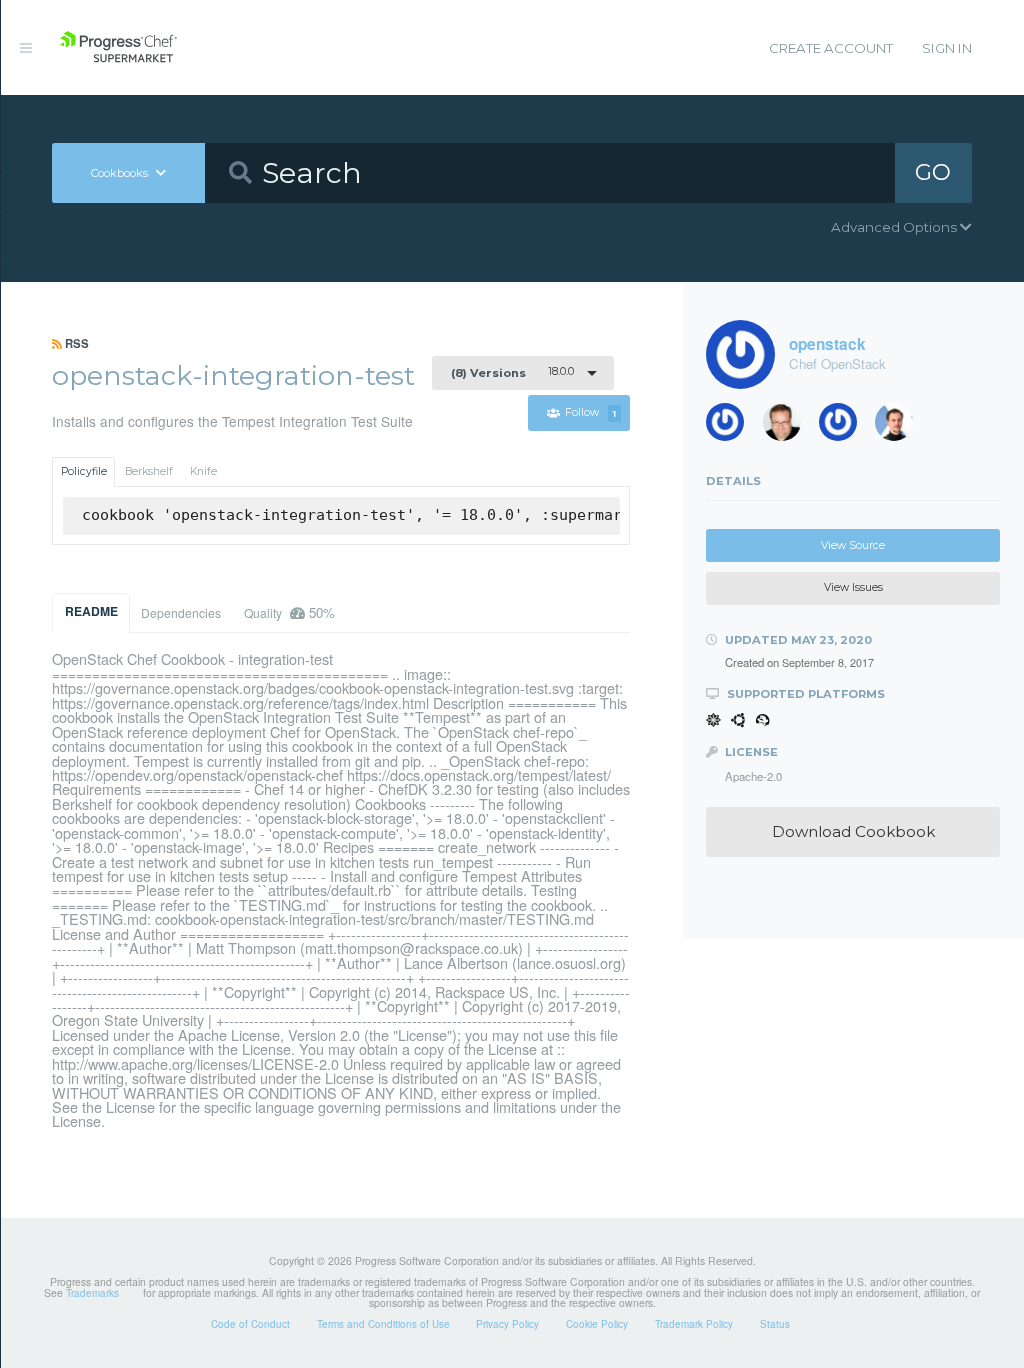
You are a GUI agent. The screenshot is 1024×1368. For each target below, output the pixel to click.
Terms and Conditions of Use (383, 1324)
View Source (853, 545)
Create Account (831, 48)
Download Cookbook (853, 831)
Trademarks (92, 1293)
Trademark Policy (694, 1324)
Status (775, 1324)
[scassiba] (732, 427)
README (91, 611)
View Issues (853, 587)
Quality (289, 612)
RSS (75, 343)
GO (933, 172)
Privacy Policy (507, 1324)
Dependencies (181, 612)
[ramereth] (789, 427)
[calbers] (901, 427)
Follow (590, 413)
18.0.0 (512, 372)
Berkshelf (149, 471)
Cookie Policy (597, 1324)
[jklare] (845, 427)
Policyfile (84, 471)
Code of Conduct (250, 1324)
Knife (203, 471)
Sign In (947, 48)
